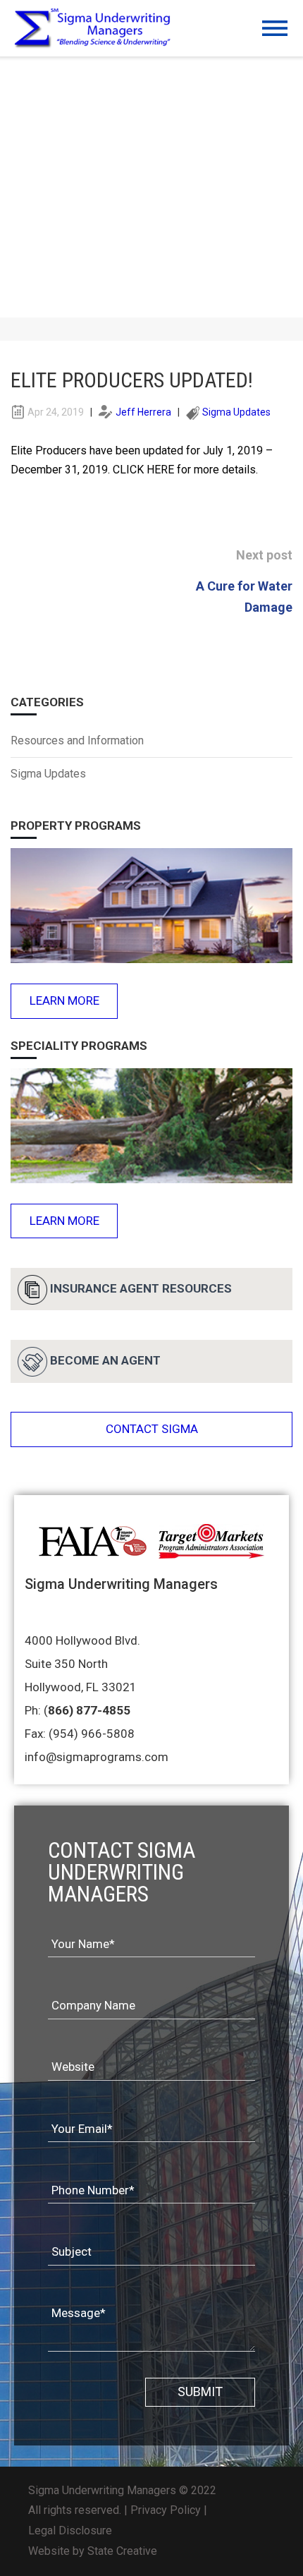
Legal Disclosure (70, 2530)
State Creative (122, 2551)
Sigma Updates (236, 412)
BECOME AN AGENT (105, 1360)
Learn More (64, 1000)
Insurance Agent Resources (141, 1288)
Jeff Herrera (143, 412)
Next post (264, 555)
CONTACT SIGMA (152, 1429)
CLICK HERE (143, 470)
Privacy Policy (166, 2510)
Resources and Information (77, 740)
